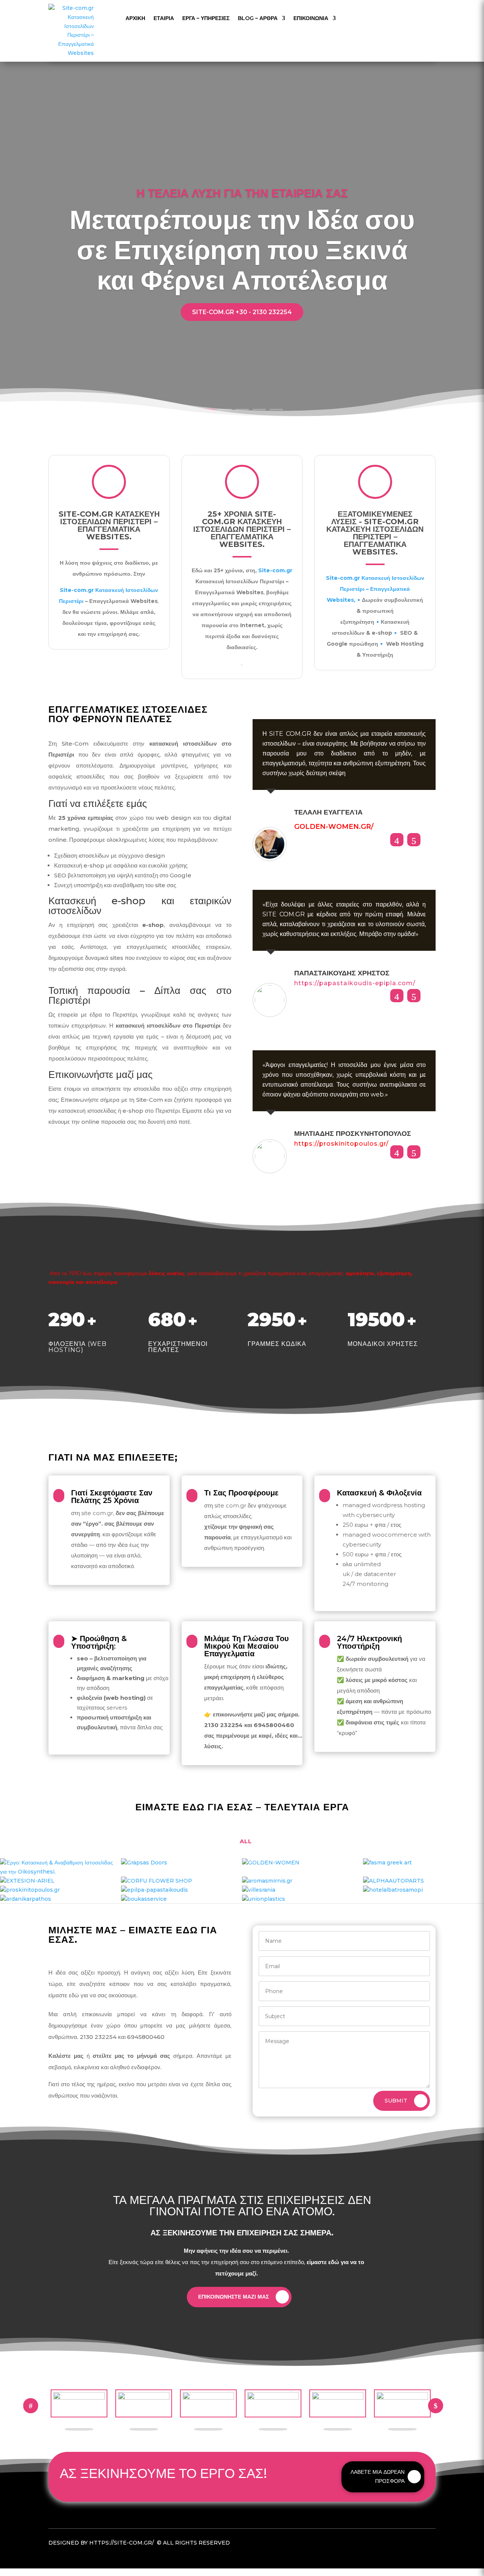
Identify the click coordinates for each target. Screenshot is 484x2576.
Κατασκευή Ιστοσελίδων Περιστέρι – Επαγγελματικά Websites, (375, 589)
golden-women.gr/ (334, 827)
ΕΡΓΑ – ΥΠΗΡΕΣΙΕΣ (206, 18)
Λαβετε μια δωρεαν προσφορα (378, 2476)
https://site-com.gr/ (122, 2543)
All (246, 1841)
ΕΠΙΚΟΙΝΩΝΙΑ (311, 18)
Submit (396, 2101)
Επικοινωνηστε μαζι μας (233, 2297)
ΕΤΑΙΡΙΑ (164, 18)
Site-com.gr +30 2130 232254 (242, 349)
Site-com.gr (77, 590)
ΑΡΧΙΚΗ (135, 18)
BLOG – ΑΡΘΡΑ (258, 18)
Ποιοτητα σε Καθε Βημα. (242, 200)
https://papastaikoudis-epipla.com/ (355, 983)
